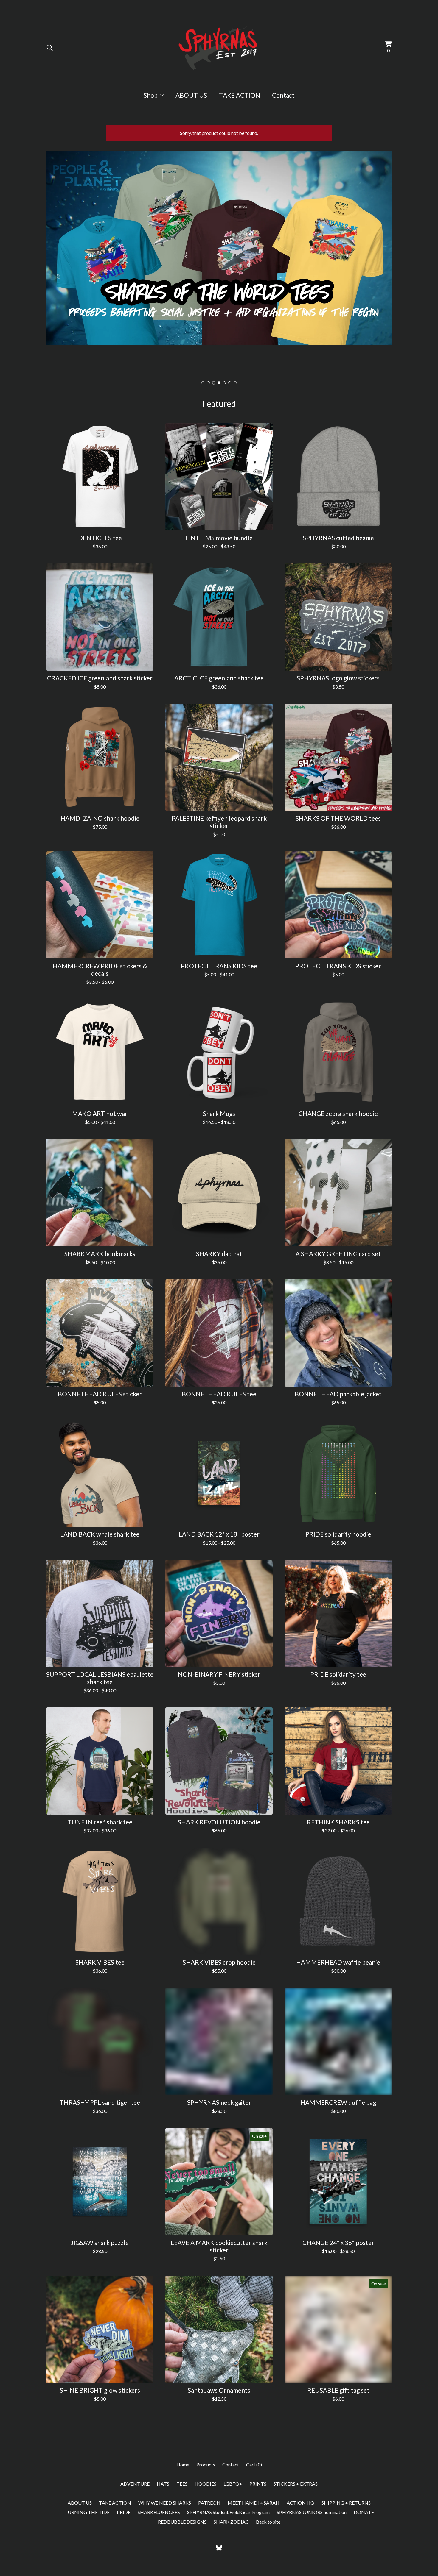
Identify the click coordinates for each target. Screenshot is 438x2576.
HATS (163, 2484)
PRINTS (258, 2484)
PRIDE (124, 2512)
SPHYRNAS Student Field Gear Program (228, 2512)
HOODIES (205, 2484)
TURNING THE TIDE (87, 2512)
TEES (182, 2484)
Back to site (268, 2522)
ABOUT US (191, 95)
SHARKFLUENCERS (159, 2512)
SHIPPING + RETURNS (346, 2503)
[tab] (203, 383)
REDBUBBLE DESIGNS (182, 2522)
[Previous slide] (55, 258)
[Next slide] (383, 258)
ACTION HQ (300, 2503)
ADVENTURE (135, 2484)
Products (206, 2465)
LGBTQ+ (233, 2484)
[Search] (50, 48)
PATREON (209, 2503)
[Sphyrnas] (219, 48)
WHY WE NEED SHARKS (165, 2503)
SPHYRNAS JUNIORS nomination (312, 2512)
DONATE (364, 2512)
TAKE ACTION (240, 95)
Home (183, 2465)
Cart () (254, 2465)
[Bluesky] (219, 2548)
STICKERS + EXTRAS (296, 2484)
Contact (283, 95)
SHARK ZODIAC (231, 2522)
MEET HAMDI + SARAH (254, 2503)
